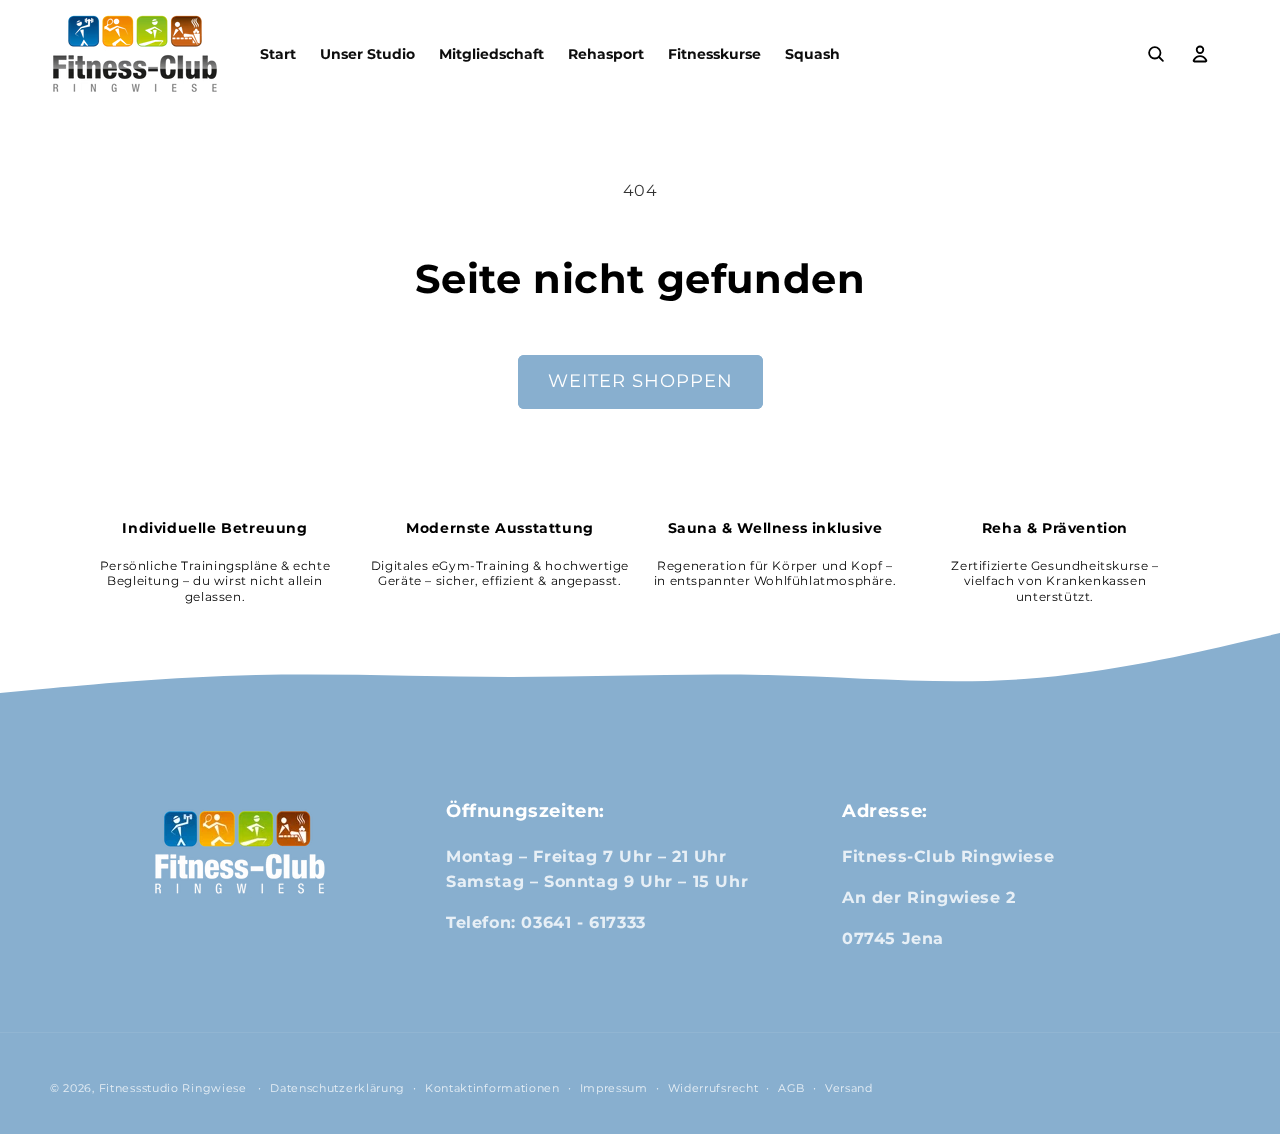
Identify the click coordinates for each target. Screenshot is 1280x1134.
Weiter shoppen (640, 381)
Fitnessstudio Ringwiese (173, 1088)
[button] (1156, 54)
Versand (849, 1087)
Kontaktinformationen (492, 1087)
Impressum (614, 1087)
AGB (791, 1087)
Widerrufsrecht (713, 1087)
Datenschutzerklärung (337, 1087)
